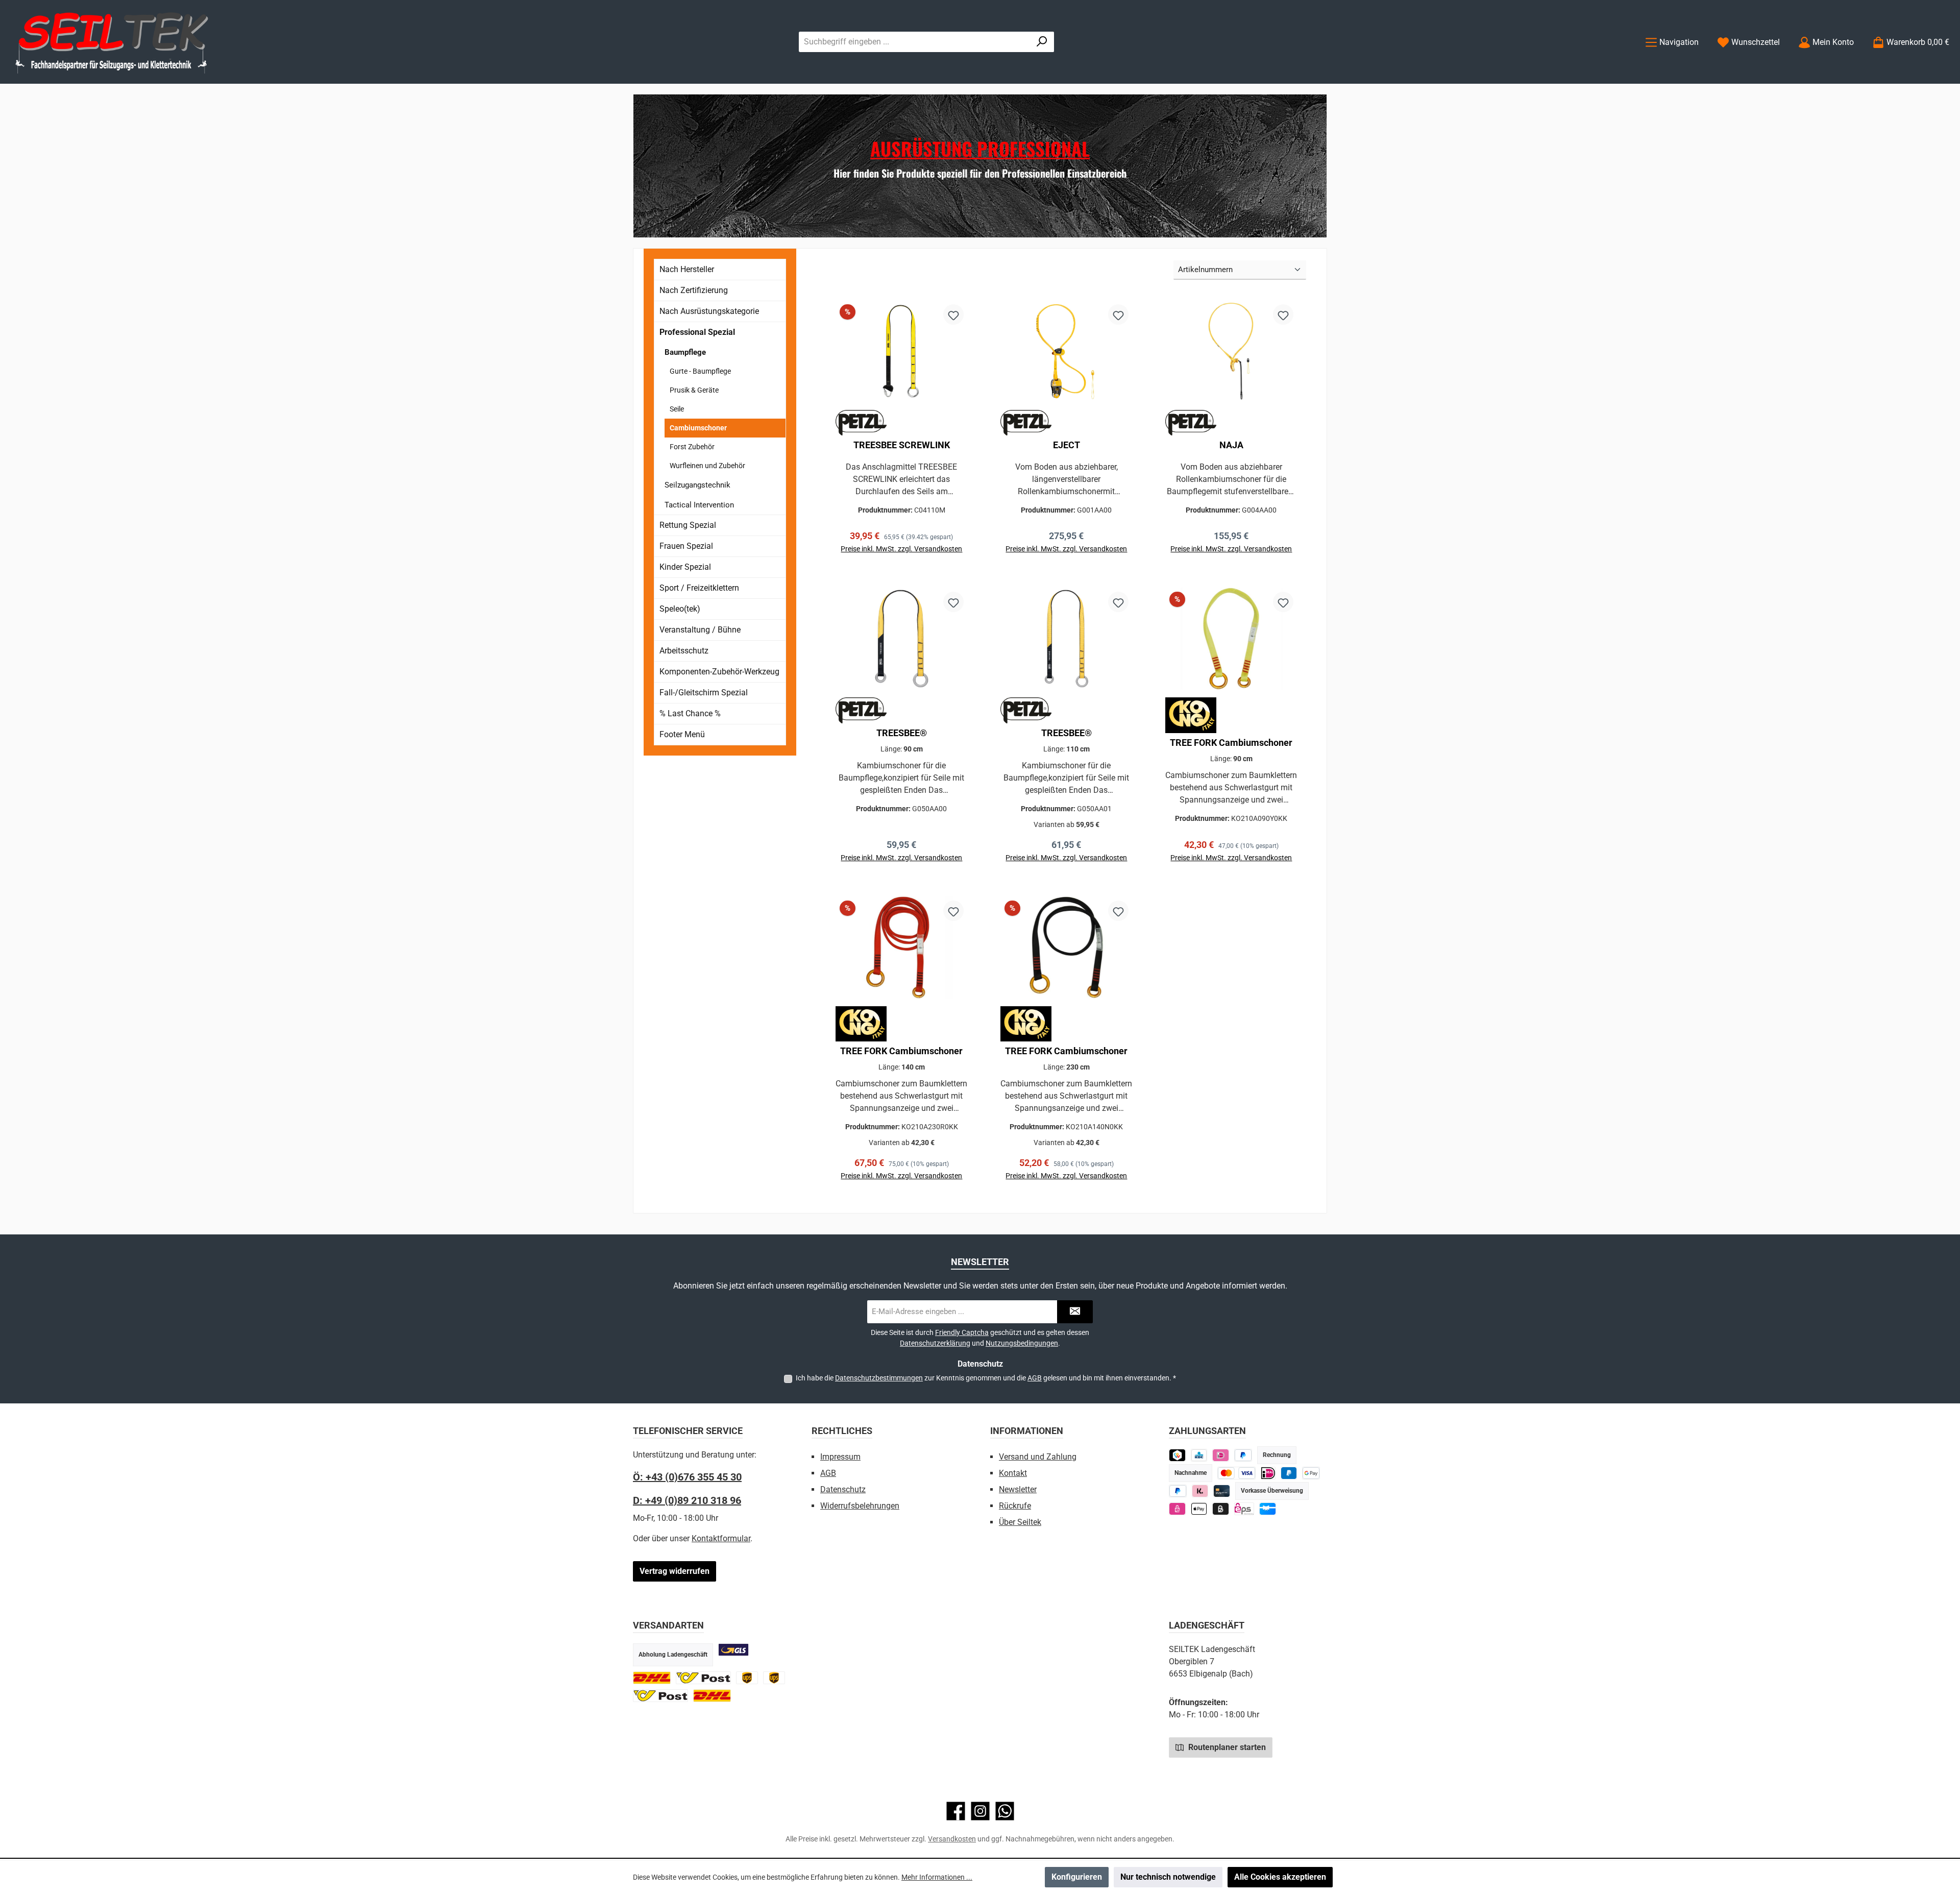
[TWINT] (1177, 1455)
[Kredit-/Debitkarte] (1222, 1491)
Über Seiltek (1020, 1522)
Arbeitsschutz (684, 651)
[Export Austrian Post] (660, 1696)
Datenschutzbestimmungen (879, 1378)
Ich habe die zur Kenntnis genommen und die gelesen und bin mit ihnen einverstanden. (986, 1378)
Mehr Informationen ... (937, 1877)
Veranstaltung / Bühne (700, 630)
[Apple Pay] (1199, 1509)
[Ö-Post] (703, 1678)
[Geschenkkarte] (1268, 1509)
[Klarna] (1200, 1491)
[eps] (1177, 1509)
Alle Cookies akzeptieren (1280, 1877)
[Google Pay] (1311, 1473)
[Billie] (1221, 1509)
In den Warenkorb (902, 562)
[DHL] (652, 1678)
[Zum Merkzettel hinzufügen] (953, 314)
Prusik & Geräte (694, 390)
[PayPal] (1178, 1491)
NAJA (1231, 445)
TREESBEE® (902, 733)
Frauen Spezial (686, 546)
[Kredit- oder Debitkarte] (1236, 1473)
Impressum (840, 1457)
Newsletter (1018, 1489)
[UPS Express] (774, 1678)
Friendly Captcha (962, 1332)
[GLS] (733, 1650)
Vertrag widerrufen (675, 1571)
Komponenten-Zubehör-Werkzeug (719, 672)
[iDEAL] (1221, 1455)
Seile (677, 409)
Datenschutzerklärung (935, 1343)
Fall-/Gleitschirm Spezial (704, 693)
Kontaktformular (721, 1538)
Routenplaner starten (1226, 1747)
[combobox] (915, 42)
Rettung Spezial (688, 525)
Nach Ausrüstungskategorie (709, 311)
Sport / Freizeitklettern (699, 588)
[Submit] (1075, 1312)
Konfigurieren (1077, 1877)
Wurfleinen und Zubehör (707, 466)
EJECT (1067, 445)
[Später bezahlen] (1243, 1455)
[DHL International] (712, 1696)
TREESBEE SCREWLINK (902, 445)
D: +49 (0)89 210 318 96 (687, 1500)
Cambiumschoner (698, 428)
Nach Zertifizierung (694, 290)
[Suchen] (1042, 42)
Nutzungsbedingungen (1022, 1343)
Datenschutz (843, 1489)
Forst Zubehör (692, 447)
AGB (1035, 1378)
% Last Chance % (690, 713)
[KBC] (1199, 1455)
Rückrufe (1015, 1506)
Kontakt (1013, 1473)
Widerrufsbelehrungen (860, 1506)
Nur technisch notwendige (1168, 1877)
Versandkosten (952, 1839)
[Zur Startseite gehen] (112, 42)
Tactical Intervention (699, 505)
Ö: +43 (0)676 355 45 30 (687, 1477)
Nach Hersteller (687, 269)
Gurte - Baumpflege (700, 371)
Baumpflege (685, 352)
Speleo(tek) (680, 609)
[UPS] (747, 1678)
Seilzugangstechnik (697, 485)
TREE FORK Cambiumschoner (1231, 743)
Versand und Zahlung (1038, 1457)
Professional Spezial (697, 332)
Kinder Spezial (685, 567)
